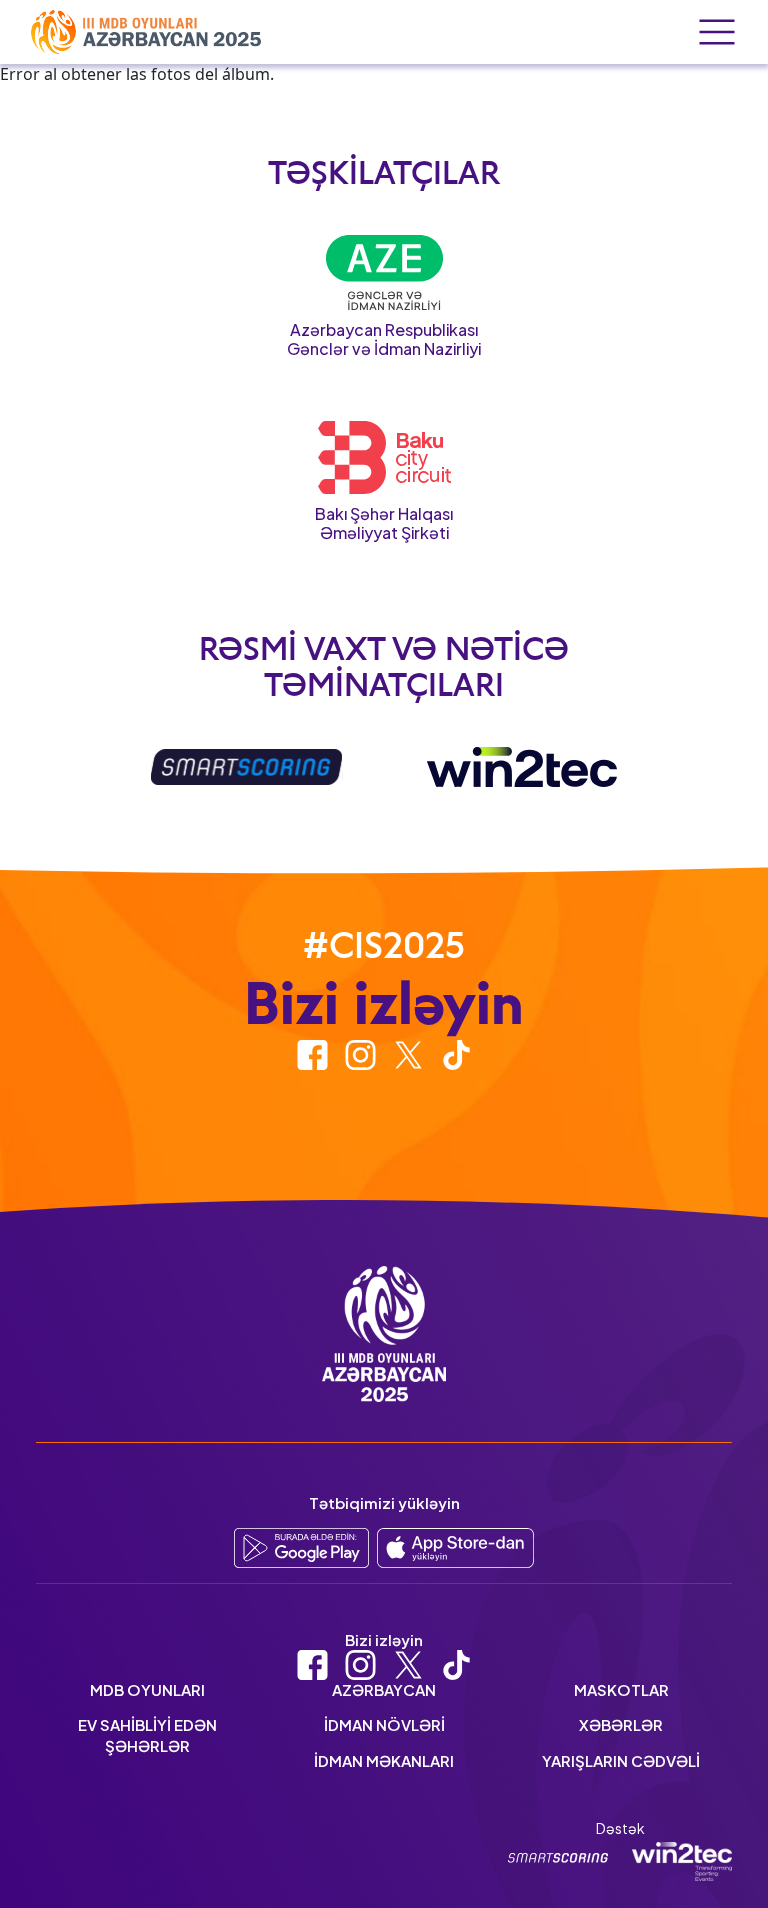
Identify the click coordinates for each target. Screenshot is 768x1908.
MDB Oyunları (147, 1689)
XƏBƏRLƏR (621, 1724)
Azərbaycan (384, 1689)
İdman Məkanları (384, 1760)
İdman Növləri (384, 1724)
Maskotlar (621, 1689)
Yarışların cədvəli (621, 1760)
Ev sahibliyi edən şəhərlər (147, 1735)
